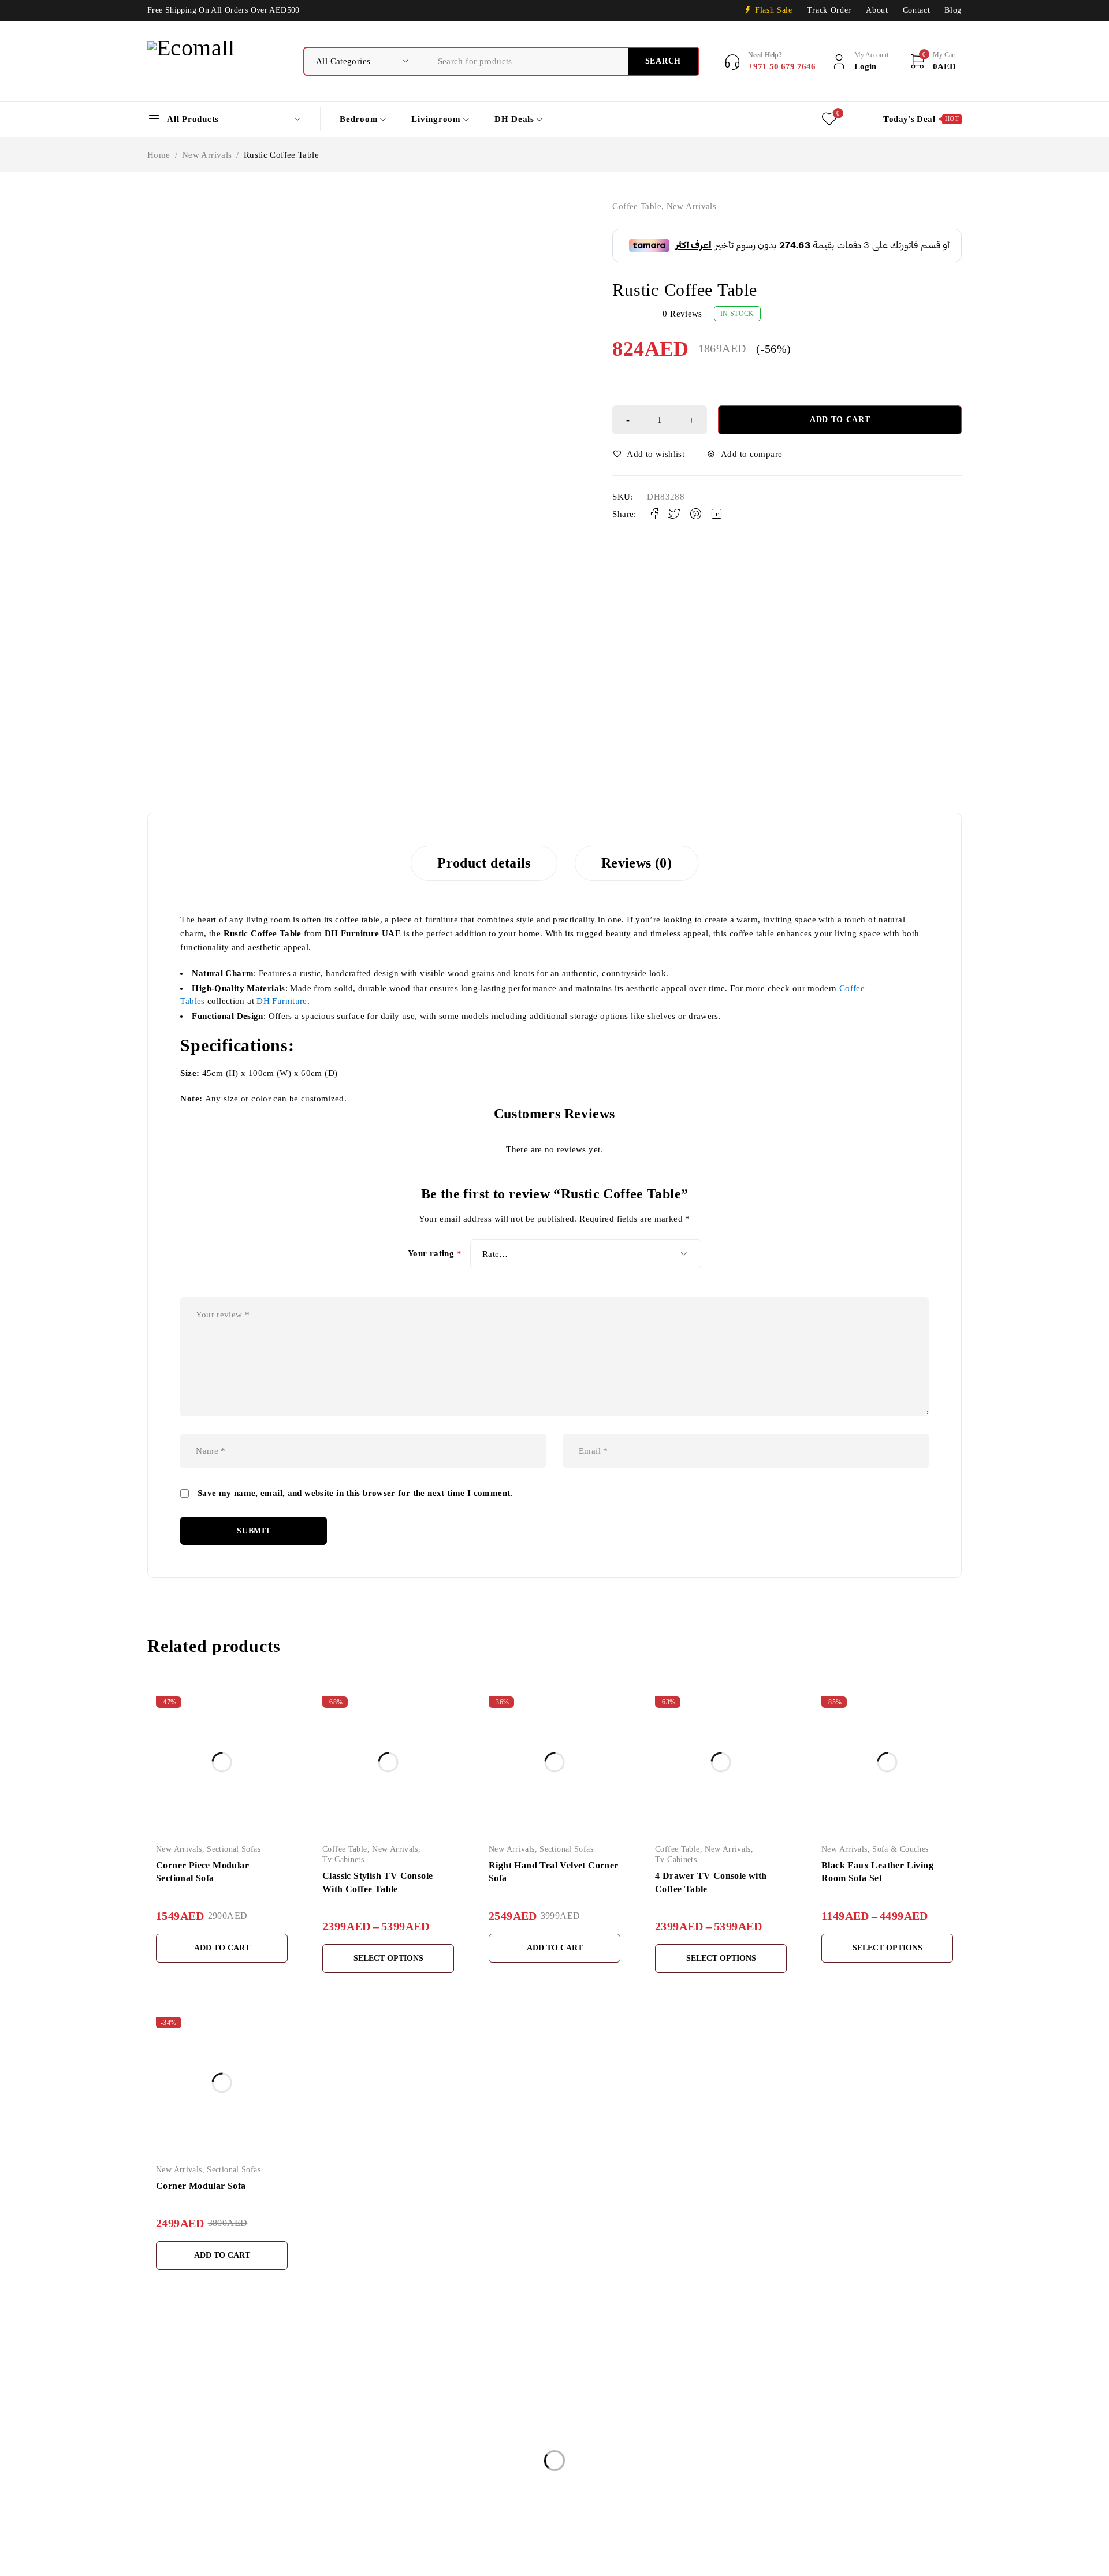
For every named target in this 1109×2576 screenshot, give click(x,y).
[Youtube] (207, 2530)
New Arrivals (207, 155)
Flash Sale (774, 10)
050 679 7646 (179, 2512)
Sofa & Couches (900, 1849)
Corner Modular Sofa (201, 2186)
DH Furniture (282, 1001)
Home (159, 155)
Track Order (829, 10)
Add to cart (840, 420)
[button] (222, 1948)
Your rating (435, 1254)
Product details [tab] (484, 863)
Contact (917, 10)
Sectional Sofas (234, 1849)
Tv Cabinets (343, 1860)
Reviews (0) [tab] (637, 863)
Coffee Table (637, 206)
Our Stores (168, 2478)
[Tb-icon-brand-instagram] (181, 2530)
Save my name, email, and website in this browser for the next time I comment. (355, 1493)
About (877, 10)
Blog (953, 10)
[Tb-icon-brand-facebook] (155, 2530)
